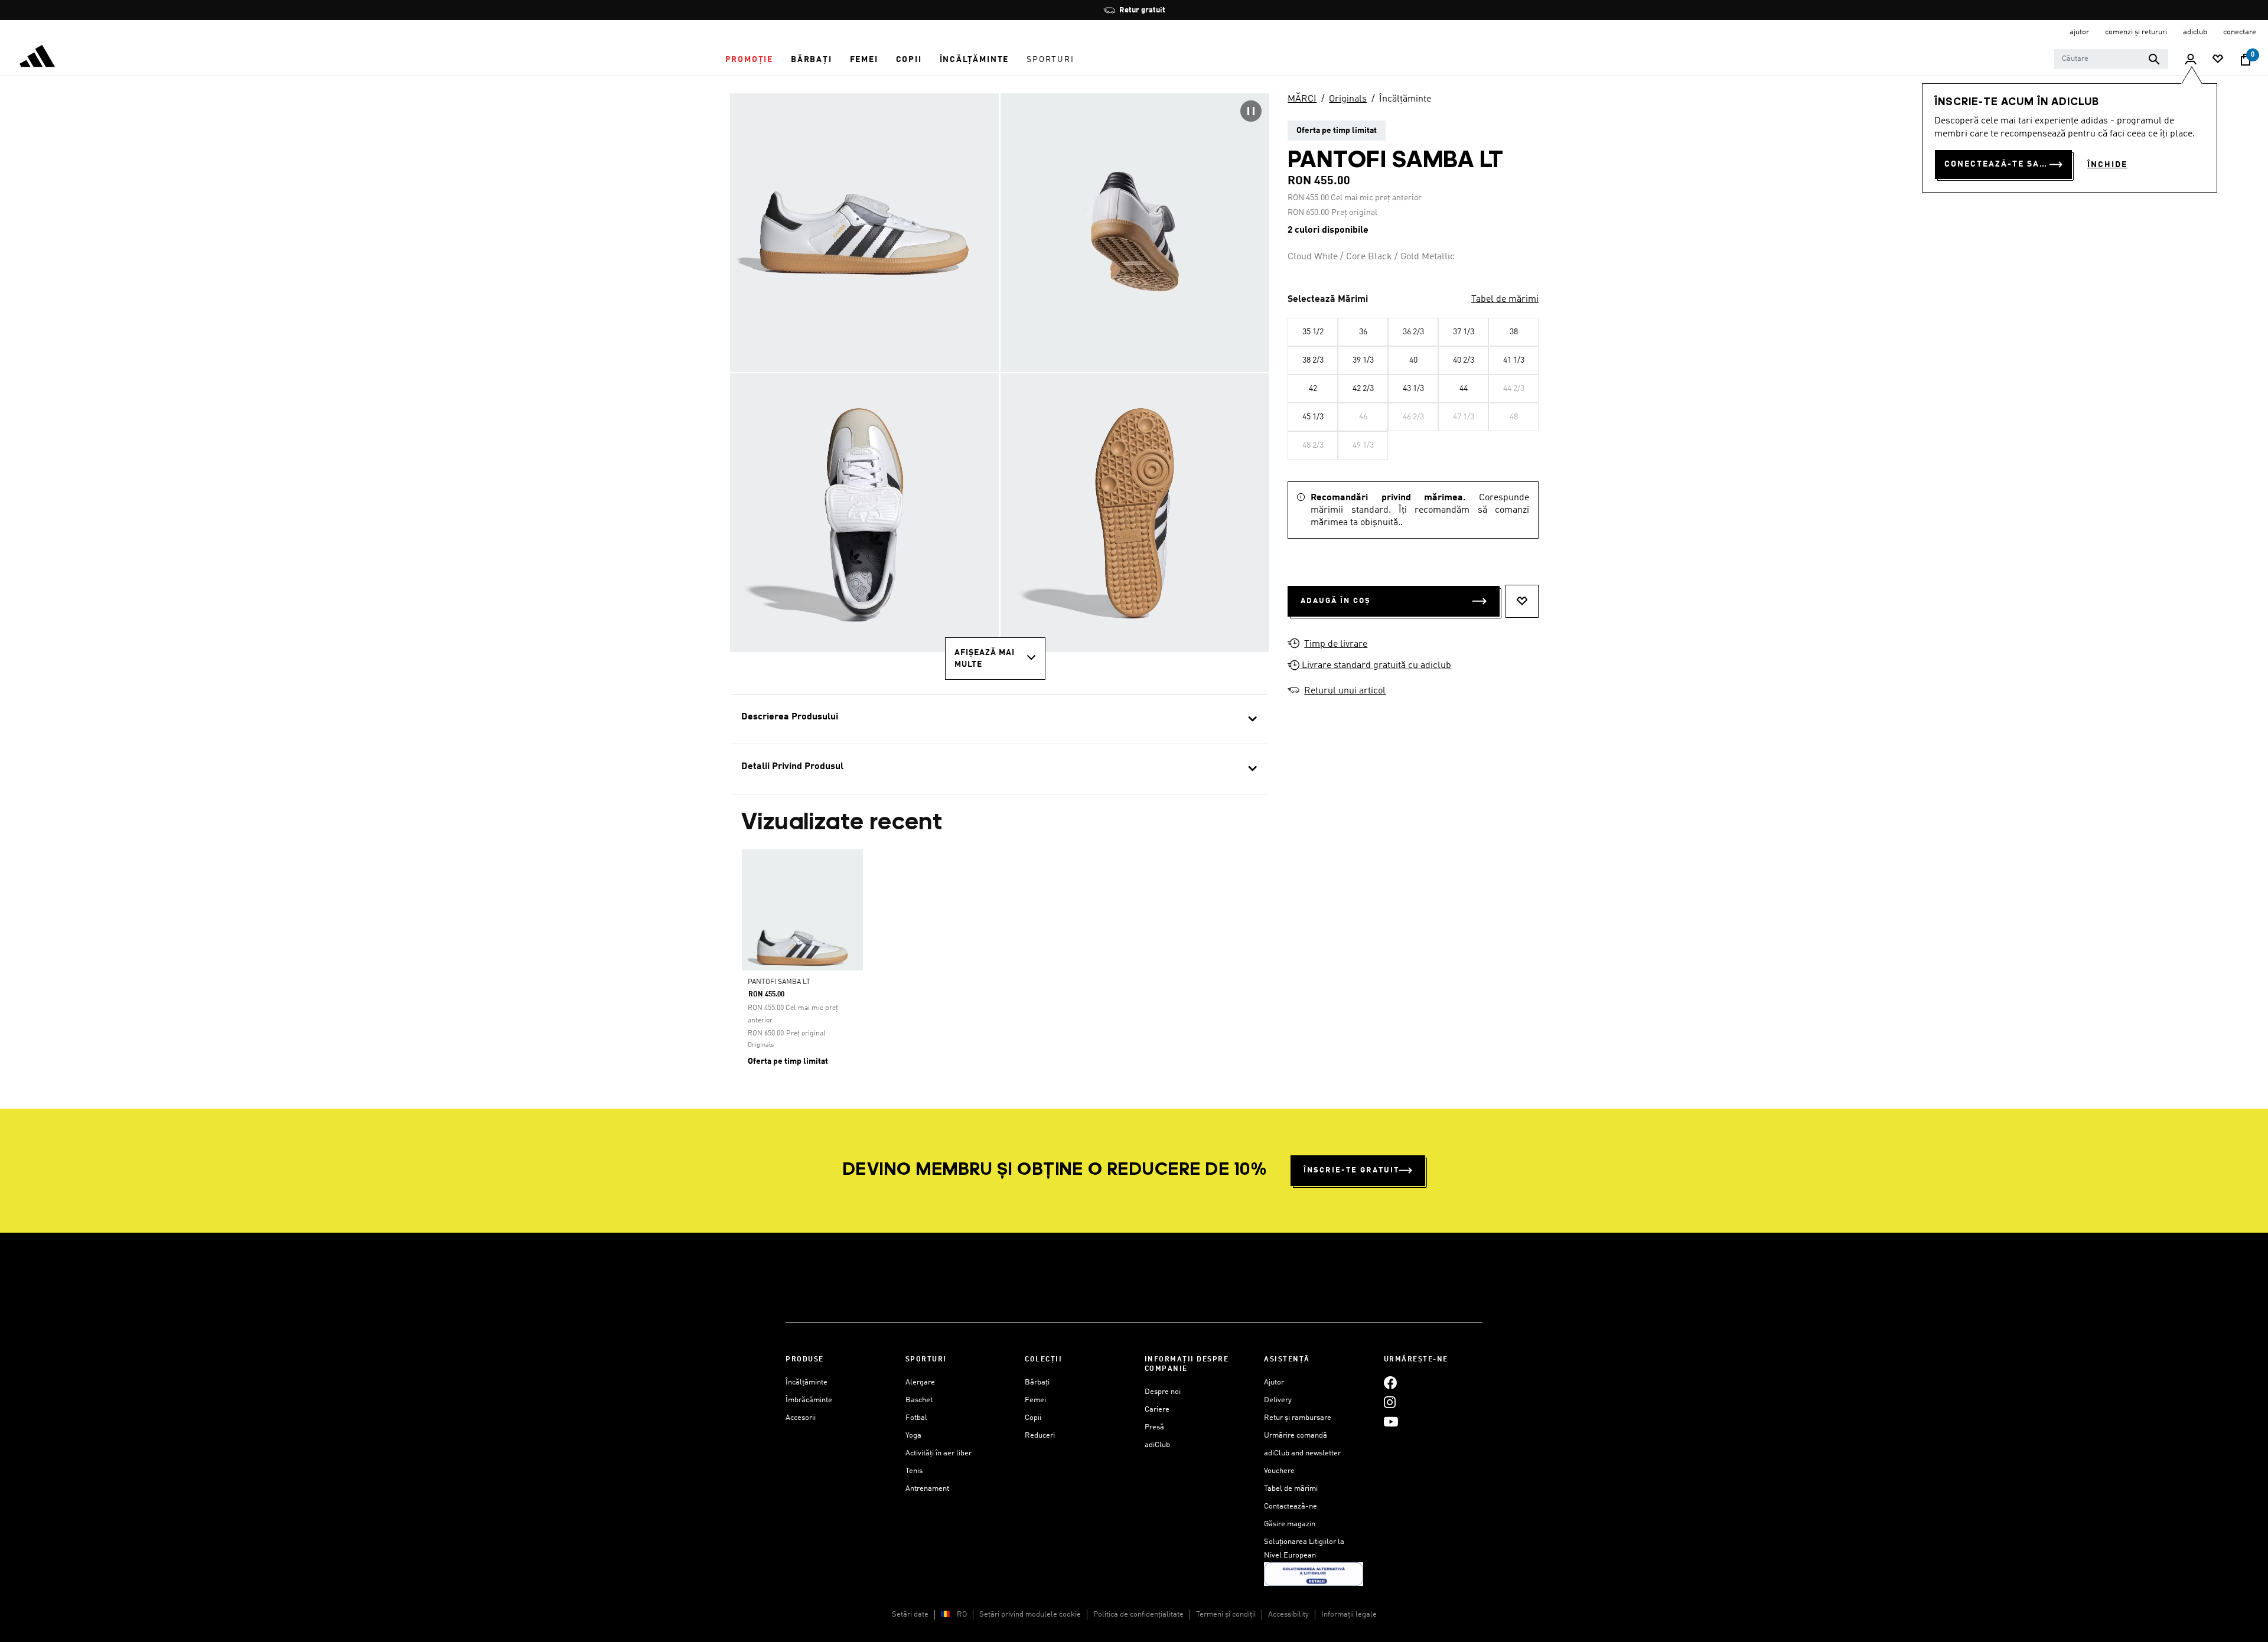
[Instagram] (1390, 1402)
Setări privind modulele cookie (1030, 1615)
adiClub (1157, 1445)
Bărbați (1037, 1382)
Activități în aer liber (939, 1453)
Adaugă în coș (1336, 601)
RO (962, 1615)
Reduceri (1040, 1436)
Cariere (1157, 1410)
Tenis (914, 1471)
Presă (1154, 1427)
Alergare (920, 1382)
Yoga (913, 1436)
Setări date (910, 1615)
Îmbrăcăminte (809, 1400)
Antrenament (927, 1489)
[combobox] (2111, 59)
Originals (1348, 99)
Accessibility (1288, 1615)
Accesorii (801, 1418)
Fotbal (916, 1418)
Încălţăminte (1405, 99)
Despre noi (1163, 1392)
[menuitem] (749, 60)
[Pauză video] (1251, 111)
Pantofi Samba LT (779, 982)
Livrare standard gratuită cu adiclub (1375, 666)
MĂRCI (1302, 99)
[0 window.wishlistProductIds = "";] (2218, 60)
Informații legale (1349, 1615)
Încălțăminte (806, 1382)
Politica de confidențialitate (1138, 1615)
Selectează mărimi (1328, 299)
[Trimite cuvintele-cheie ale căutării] (2154, 59)
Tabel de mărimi (1505, 299)
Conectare (2240, 32)
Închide (2107, 165)
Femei (1035, 1400)
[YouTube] (1391, 1421)
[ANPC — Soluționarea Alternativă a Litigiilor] (1314, 1574)
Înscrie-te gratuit (1351, 1170)
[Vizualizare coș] (2246, 60)
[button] (749, 60)
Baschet (919, 1400)
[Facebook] (1390, 1382)
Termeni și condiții (1226, 1615)
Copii (1033, 1418)
